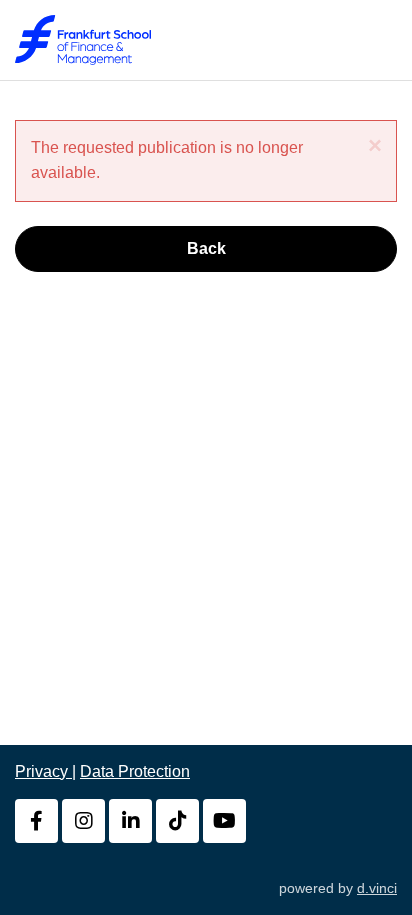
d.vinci (377, 888)
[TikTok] (177, 821)
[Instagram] (83, 821)
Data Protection (135, 771)
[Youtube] (224, 821)
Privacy (43, 771)
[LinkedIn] (130, 821)
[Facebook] (36, 821)
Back (206, 248)
